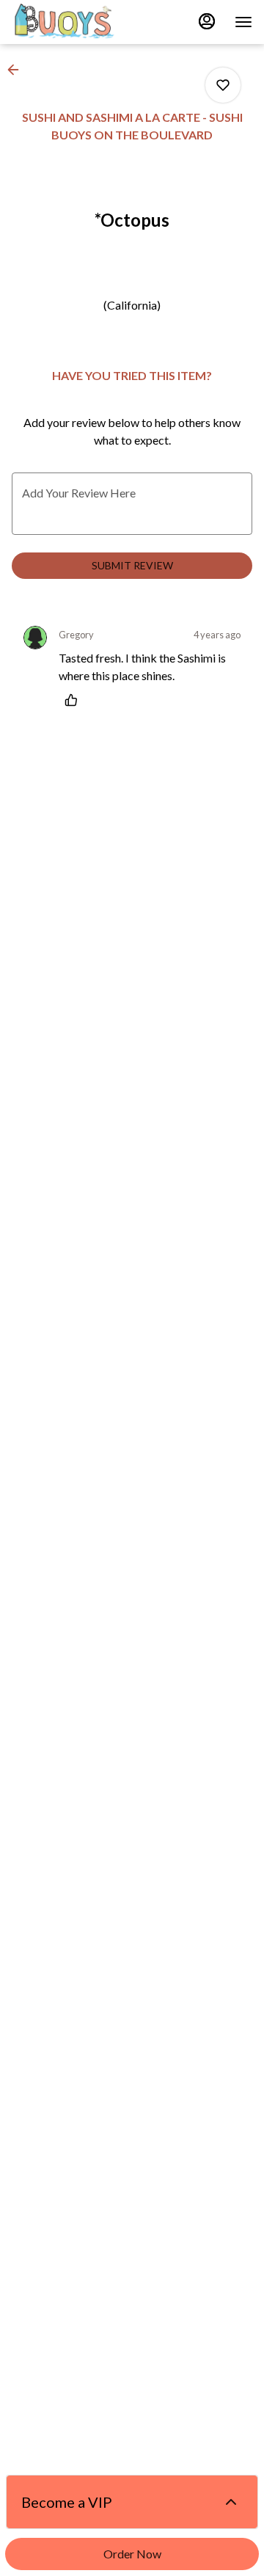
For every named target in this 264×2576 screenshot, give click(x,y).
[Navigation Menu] (243, 22)
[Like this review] (75, 700)
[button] (18, 70)
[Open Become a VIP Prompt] (231, 2502)
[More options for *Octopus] (223, 85)
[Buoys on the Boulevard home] (78, 22)
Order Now (132, 2554)
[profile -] (207, 21)
